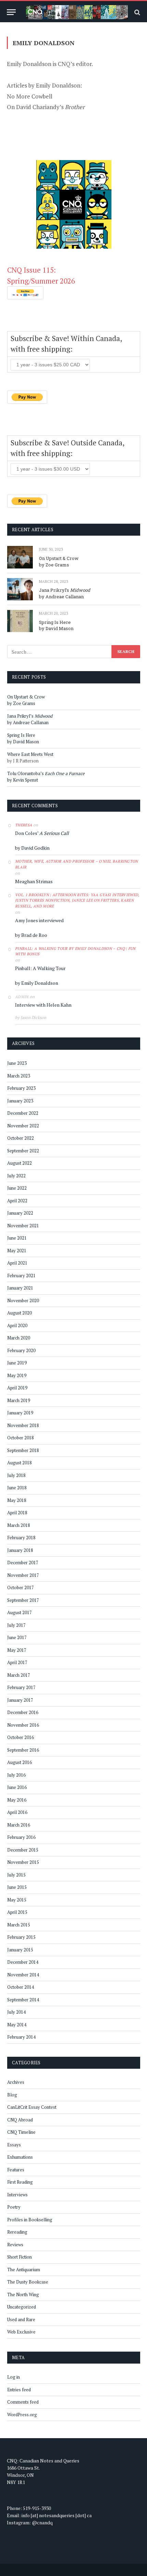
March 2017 (19, 1675)
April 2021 (17, 1263)
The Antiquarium (24, 2270)
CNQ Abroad (20, 2120)
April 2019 (17, 1388)
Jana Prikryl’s (65, 590)
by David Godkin (32, 848)
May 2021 (17, 1251)
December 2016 (23, 1712)
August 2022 (19, 1163)
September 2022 (23, 1151)
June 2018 (17, 1488)
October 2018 (21, 1438)
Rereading (17, 2232)
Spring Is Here (55, 622)
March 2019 (19, 1400)
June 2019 (17, 1363)
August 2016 (19, 1762)
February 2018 (21, 1538)
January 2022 (20, 1213)
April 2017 (17, 1662)
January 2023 (20, 1101)
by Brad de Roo (31, 935)
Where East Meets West (30, 754)
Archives (16, 2082)
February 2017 (21, 1687)
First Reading (20, 2182)
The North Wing (23, 2294)
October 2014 (21, 1987)
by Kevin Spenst (23, 780)
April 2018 (17, 1513)
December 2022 (23, 1113)
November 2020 (23, 1300)
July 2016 (16, 1775)
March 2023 (19, 1076)
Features (16, 2170)
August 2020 (19, 1313)
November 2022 (23, 1126)
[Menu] (11, 12)
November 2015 (23, 1862)
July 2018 (16, 1475)
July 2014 (16, 2012)
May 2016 (17, 1800)
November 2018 (23, 1425)
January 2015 (20, 1950)
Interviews (17, 2195)
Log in (14, 2377)
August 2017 (19, 1612)
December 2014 (23, 1962)
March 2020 (19, 1338)
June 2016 (17, 1787)
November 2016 (23, 1725)
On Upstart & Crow (59, 558)
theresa (24, 825)
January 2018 (20, 1550)
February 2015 (21, 1937)
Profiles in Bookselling (30, 2220)
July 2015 (16, 1875)
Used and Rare (21, 2319)
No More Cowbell (30, 96)
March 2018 (19, 1525)
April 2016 (17, 1812)
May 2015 (17, 1900)
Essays (14, 2145)
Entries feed (19, 2390)
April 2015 (17, 1912)
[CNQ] (77, 12)
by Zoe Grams (54, 565)
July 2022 (16, 1176)
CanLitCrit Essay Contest (32, 2107)
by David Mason (56, 628)
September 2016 (23, 1750)
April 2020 (17, 1325)
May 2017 (17, 1650)
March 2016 (19, 1825)
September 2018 (23, 1450)
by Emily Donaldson (37, 983)
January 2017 (20, 1700)
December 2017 (23, 1562)
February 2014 (21, 2037)
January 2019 (20, 1413)
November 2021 (23, 1226)
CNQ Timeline (21, 2132)
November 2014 (23, 1975)
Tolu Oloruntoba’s (46, 773)
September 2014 (23, 2000)
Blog (12, 2095)
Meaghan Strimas (34, 881)
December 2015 (23, 1850)
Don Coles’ (42, 833)
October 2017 (21, 1587)
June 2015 (17, 1887)
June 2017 (17, 1637)
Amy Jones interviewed (39, 920)
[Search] (137, 12)
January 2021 (20, 1288)
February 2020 (21, 1350)
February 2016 (21, 1837)
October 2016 (21, 1737)
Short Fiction (19, 2257)
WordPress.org (22, 2415)
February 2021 (21, 1276)
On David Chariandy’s (46, 107)
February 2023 (21, 1088)
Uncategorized (22, 2307)
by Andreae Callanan (61, 597)
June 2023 (17, 1063)
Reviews (15, 2245)
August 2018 (19, 1463)
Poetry (14, 2207)
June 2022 (17, 1188)
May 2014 (17, 2025)
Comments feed (23, 2402)
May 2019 (17, 1375)
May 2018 (17, 1500)
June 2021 (17, 1238)
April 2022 (17, 1201)
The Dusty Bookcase (28, 2282)
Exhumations (20, 2157)
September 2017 (23, 1600)
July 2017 (16, 1625)
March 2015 (19, 1925)
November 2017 (23, 1575)
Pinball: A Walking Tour (40, 968)
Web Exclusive (21, 2332)
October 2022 (21, 1138)
